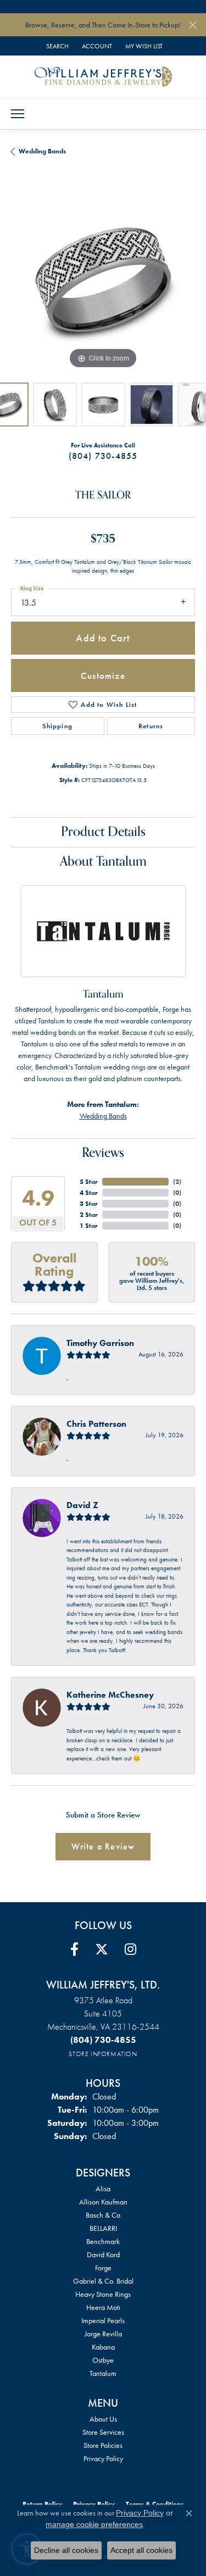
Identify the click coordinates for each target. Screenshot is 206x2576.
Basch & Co (103, 2215)
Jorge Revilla (103, 2334)
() (177, 1182)
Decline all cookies (66, 2550)
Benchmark (103, 2241)
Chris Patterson (96, 1424)
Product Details (103, 832)
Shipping (57, 726)
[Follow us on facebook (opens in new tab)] (74, 1949)
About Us (103, 2419)
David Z (82, 1505)
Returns (151, 726)
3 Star (89, 1204)
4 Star (89, 1193)
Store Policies (103, 2445)
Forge (103, 2268)
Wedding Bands (42, 151)
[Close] (193, 25)
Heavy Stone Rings (103, 2294)
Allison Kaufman (103, 2202)
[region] (103, 279)
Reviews (103, 1153)
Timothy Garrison (100, 1343)
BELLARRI (103, 2228)
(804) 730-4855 (103, 456)
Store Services (103, 2432)
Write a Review (103, 1846)
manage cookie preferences (94, 2524)
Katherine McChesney (110, 1695)
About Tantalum (103, 862)
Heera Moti (103, 2307)
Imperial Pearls (103, 2320)
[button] (56, 46)
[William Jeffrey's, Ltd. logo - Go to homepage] (103, 76)
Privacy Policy (103, 2458)
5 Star (89, 1182)
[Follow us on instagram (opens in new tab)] (130, 1949)
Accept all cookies (141, 2550)
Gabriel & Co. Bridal (103, 2281)
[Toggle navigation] (18, 114)
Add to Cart (103, 638)
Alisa (103, 2189)
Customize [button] (103, 675)
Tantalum (103, 2373)
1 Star (89, 1226)
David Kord (103, 2254)
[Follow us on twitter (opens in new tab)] (102, 1949)
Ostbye (103, 2360)
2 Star (89, 1215)
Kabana (103, 2347)
